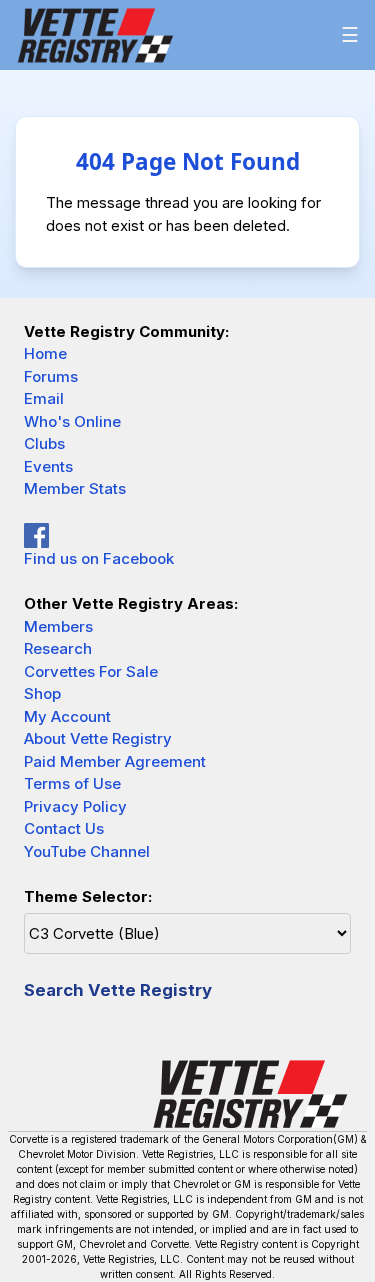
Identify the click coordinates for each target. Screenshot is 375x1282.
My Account (67, 716)
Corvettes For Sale (91, 671)
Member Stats (75, 488)
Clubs (44, 443)
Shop (42, 693)
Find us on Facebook (99, 558)
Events (48, 466)
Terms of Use (72, 783)
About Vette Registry (98, 738)
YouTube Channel (87, 851)
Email (44, 398)
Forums (51, 376)
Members (58, 626)
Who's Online (72, 421)
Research (58, 648)
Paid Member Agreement (115, 761)
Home (45, 353)
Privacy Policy (75, 806)
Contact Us (64, 828)
